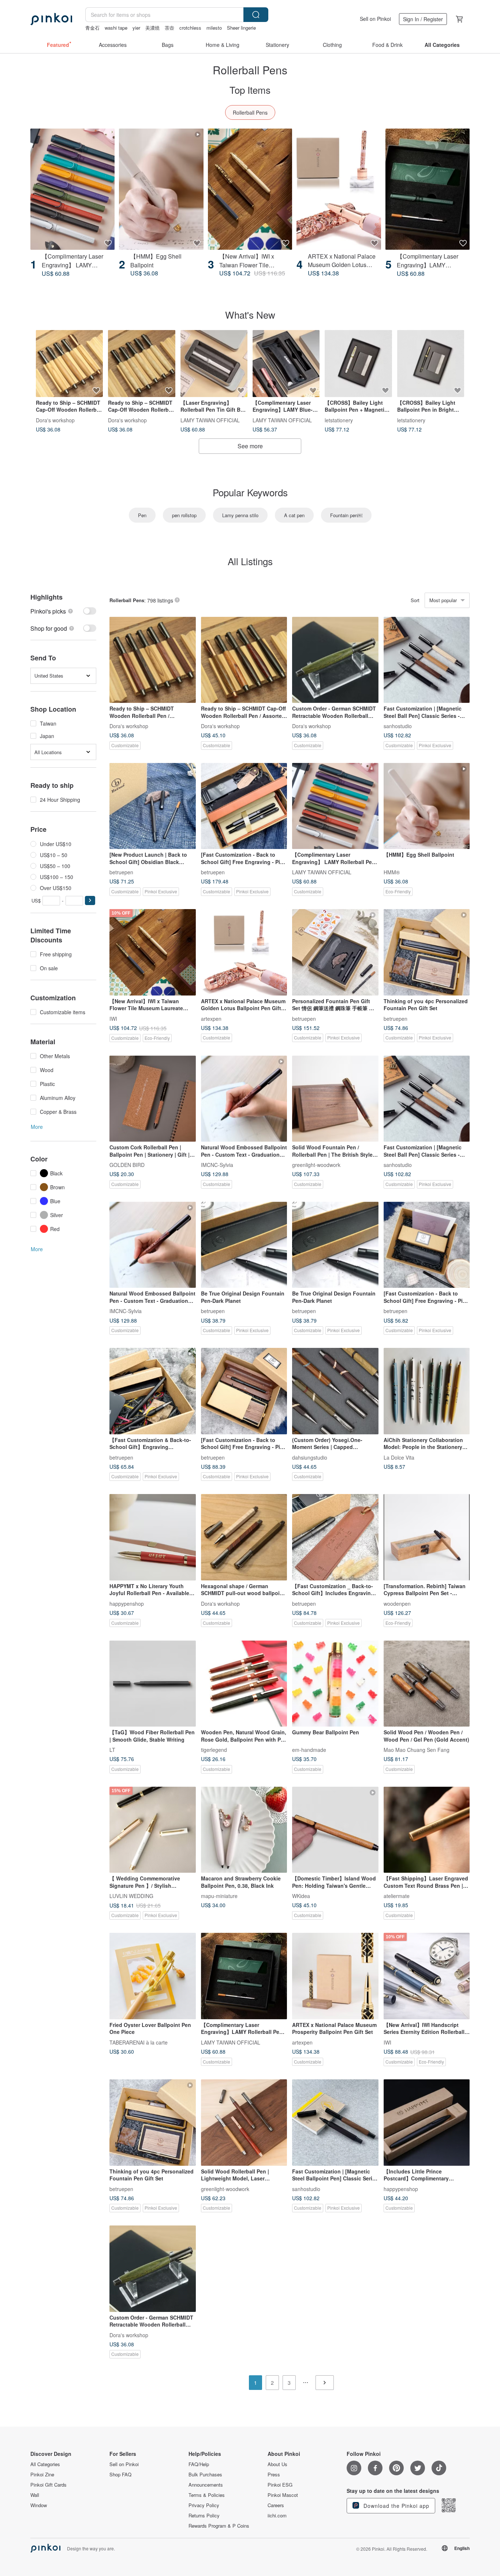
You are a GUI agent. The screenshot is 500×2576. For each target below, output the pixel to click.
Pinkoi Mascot (283, 2495)
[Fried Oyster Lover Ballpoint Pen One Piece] (153, 1976)
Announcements (206, 2485)
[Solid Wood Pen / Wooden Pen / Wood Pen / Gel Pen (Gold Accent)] (427, 1684)
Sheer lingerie (241, 28)
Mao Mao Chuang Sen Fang (417, 1750)
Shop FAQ (120, 2475)
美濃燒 (152, 28)
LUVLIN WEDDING (131, 1896)
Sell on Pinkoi (375, 19)
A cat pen (294, 515)
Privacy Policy (204, 2505)
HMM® (392, 872)
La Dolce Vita (399, 1457)
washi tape (116, 28)
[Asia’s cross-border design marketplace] (51, 19)
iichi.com (277, 2516)
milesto (214, 28)
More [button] (37, 1127)
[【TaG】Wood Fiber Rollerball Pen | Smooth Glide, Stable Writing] (153, 1684)
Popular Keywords (250, 492)
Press (274, 2475)
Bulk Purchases (205, 2475)
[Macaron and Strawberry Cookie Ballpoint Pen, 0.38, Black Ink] (244, 1830)
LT (112, 1750)
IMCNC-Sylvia (217, 1165)
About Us (277, 2464)
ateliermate (397, 1896)
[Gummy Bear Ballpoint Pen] (335, 1684)
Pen (142, 515)
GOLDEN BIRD (127, 1165)
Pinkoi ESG (280, 2485)
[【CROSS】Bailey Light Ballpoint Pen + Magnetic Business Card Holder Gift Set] (358, 364)
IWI (113, 1018)
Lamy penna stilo (240, 515)
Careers (276, 2505)
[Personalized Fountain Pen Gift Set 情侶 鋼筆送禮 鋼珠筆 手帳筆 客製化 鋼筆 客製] (335, 952)
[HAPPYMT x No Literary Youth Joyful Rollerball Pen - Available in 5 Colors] (153, 1537)
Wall (35, 2495)
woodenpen (397, 1603)
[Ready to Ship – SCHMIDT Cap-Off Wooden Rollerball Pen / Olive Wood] (69, 364)
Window (39, 2505)
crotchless (190, 28)
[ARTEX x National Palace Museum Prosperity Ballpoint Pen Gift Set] (335, 1976)
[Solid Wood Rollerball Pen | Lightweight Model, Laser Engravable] (244, 2123)
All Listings (250, 561)
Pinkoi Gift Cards (48, 2485)
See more (250, 446)
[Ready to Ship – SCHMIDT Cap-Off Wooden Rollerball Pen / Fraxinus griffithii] (141, 364)
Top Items (250, 90)
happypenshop (127, 1603)
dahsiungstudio (310, 1457)
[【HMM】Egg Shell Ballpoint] (161, 189)
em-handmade (309, 1750)
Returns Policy (204, 2516)
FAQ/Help (199, 2464)
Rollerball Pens (250, 112)
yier (136, 28)
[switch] (63, 611)
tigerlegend (214, 1750)
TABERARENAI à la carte (139, 2042)
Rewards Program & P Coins (219, 2526)
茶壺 (169, 28)
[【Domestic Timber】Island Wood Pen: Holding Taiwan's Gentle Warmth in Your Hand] (335, 1830)
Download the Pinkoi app (395, 2506)
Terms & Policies (207, 2495)
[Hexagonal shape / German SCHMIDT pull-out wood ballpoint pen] (244, 1537)
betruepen (121, 872)
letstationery (339, 420)
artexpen (211, 1018)
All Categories (45, 2464)
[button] (90, 900)
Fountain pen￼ (346, 515)
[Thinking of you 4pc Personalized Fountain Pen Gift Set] (427, 952)
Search (256, 15)
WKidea (301, 1896)
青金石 (92, 28)
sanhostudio (398, 726)
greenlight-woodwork (316, 1165)
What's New (250, 314)
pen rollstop (184, 515)
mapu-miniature (219, 1896)
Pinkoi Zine (42, 2475)
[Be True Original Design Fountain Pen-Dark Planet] (244, 1245)
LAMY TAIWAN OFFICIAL (210, 420)
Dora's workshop (55, 420)
